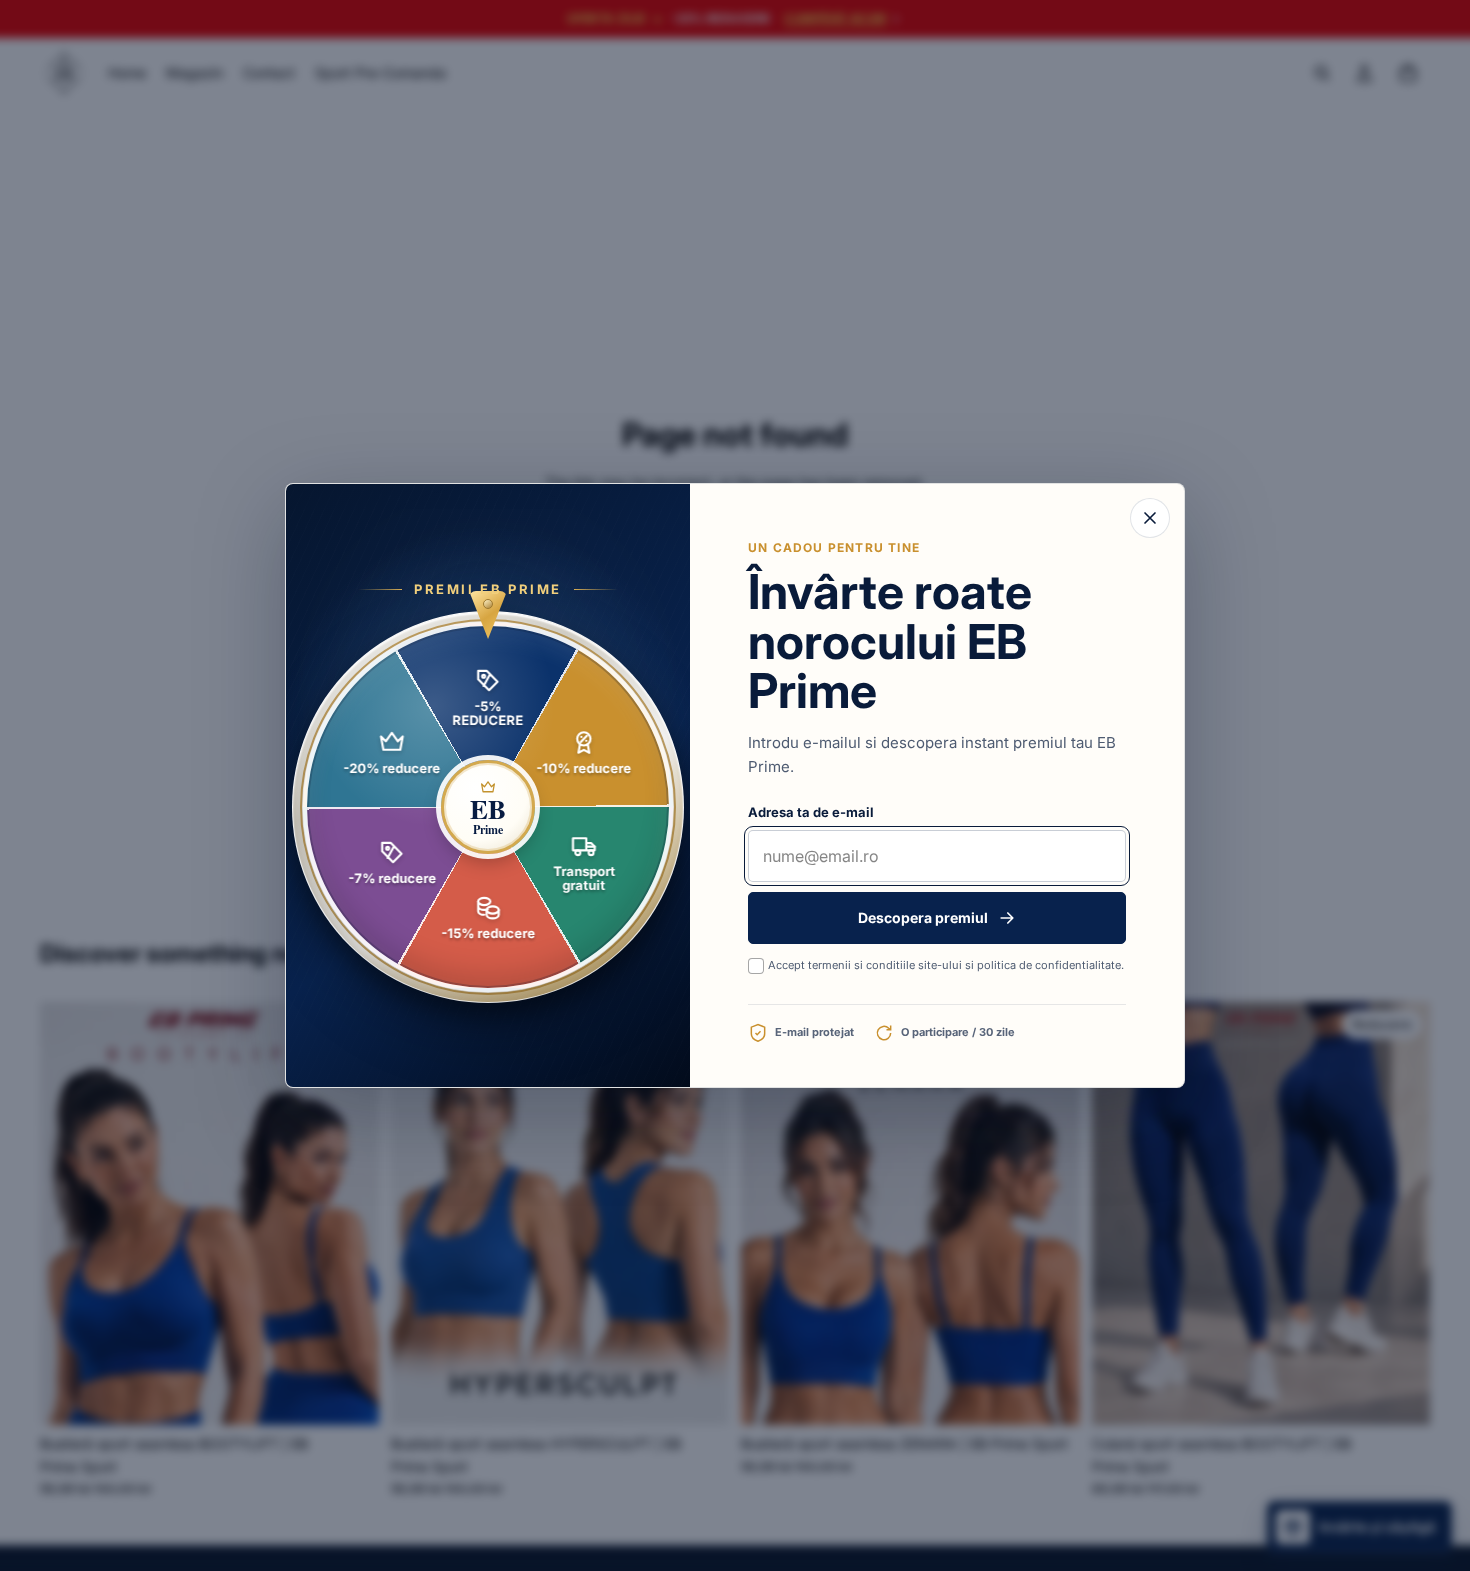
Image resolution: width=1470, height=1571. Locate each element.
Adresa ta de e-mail (811, 812)
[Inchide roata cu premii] (1150, 518)
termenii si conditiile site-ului (885, 965)
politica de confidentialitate (1049, 965)
